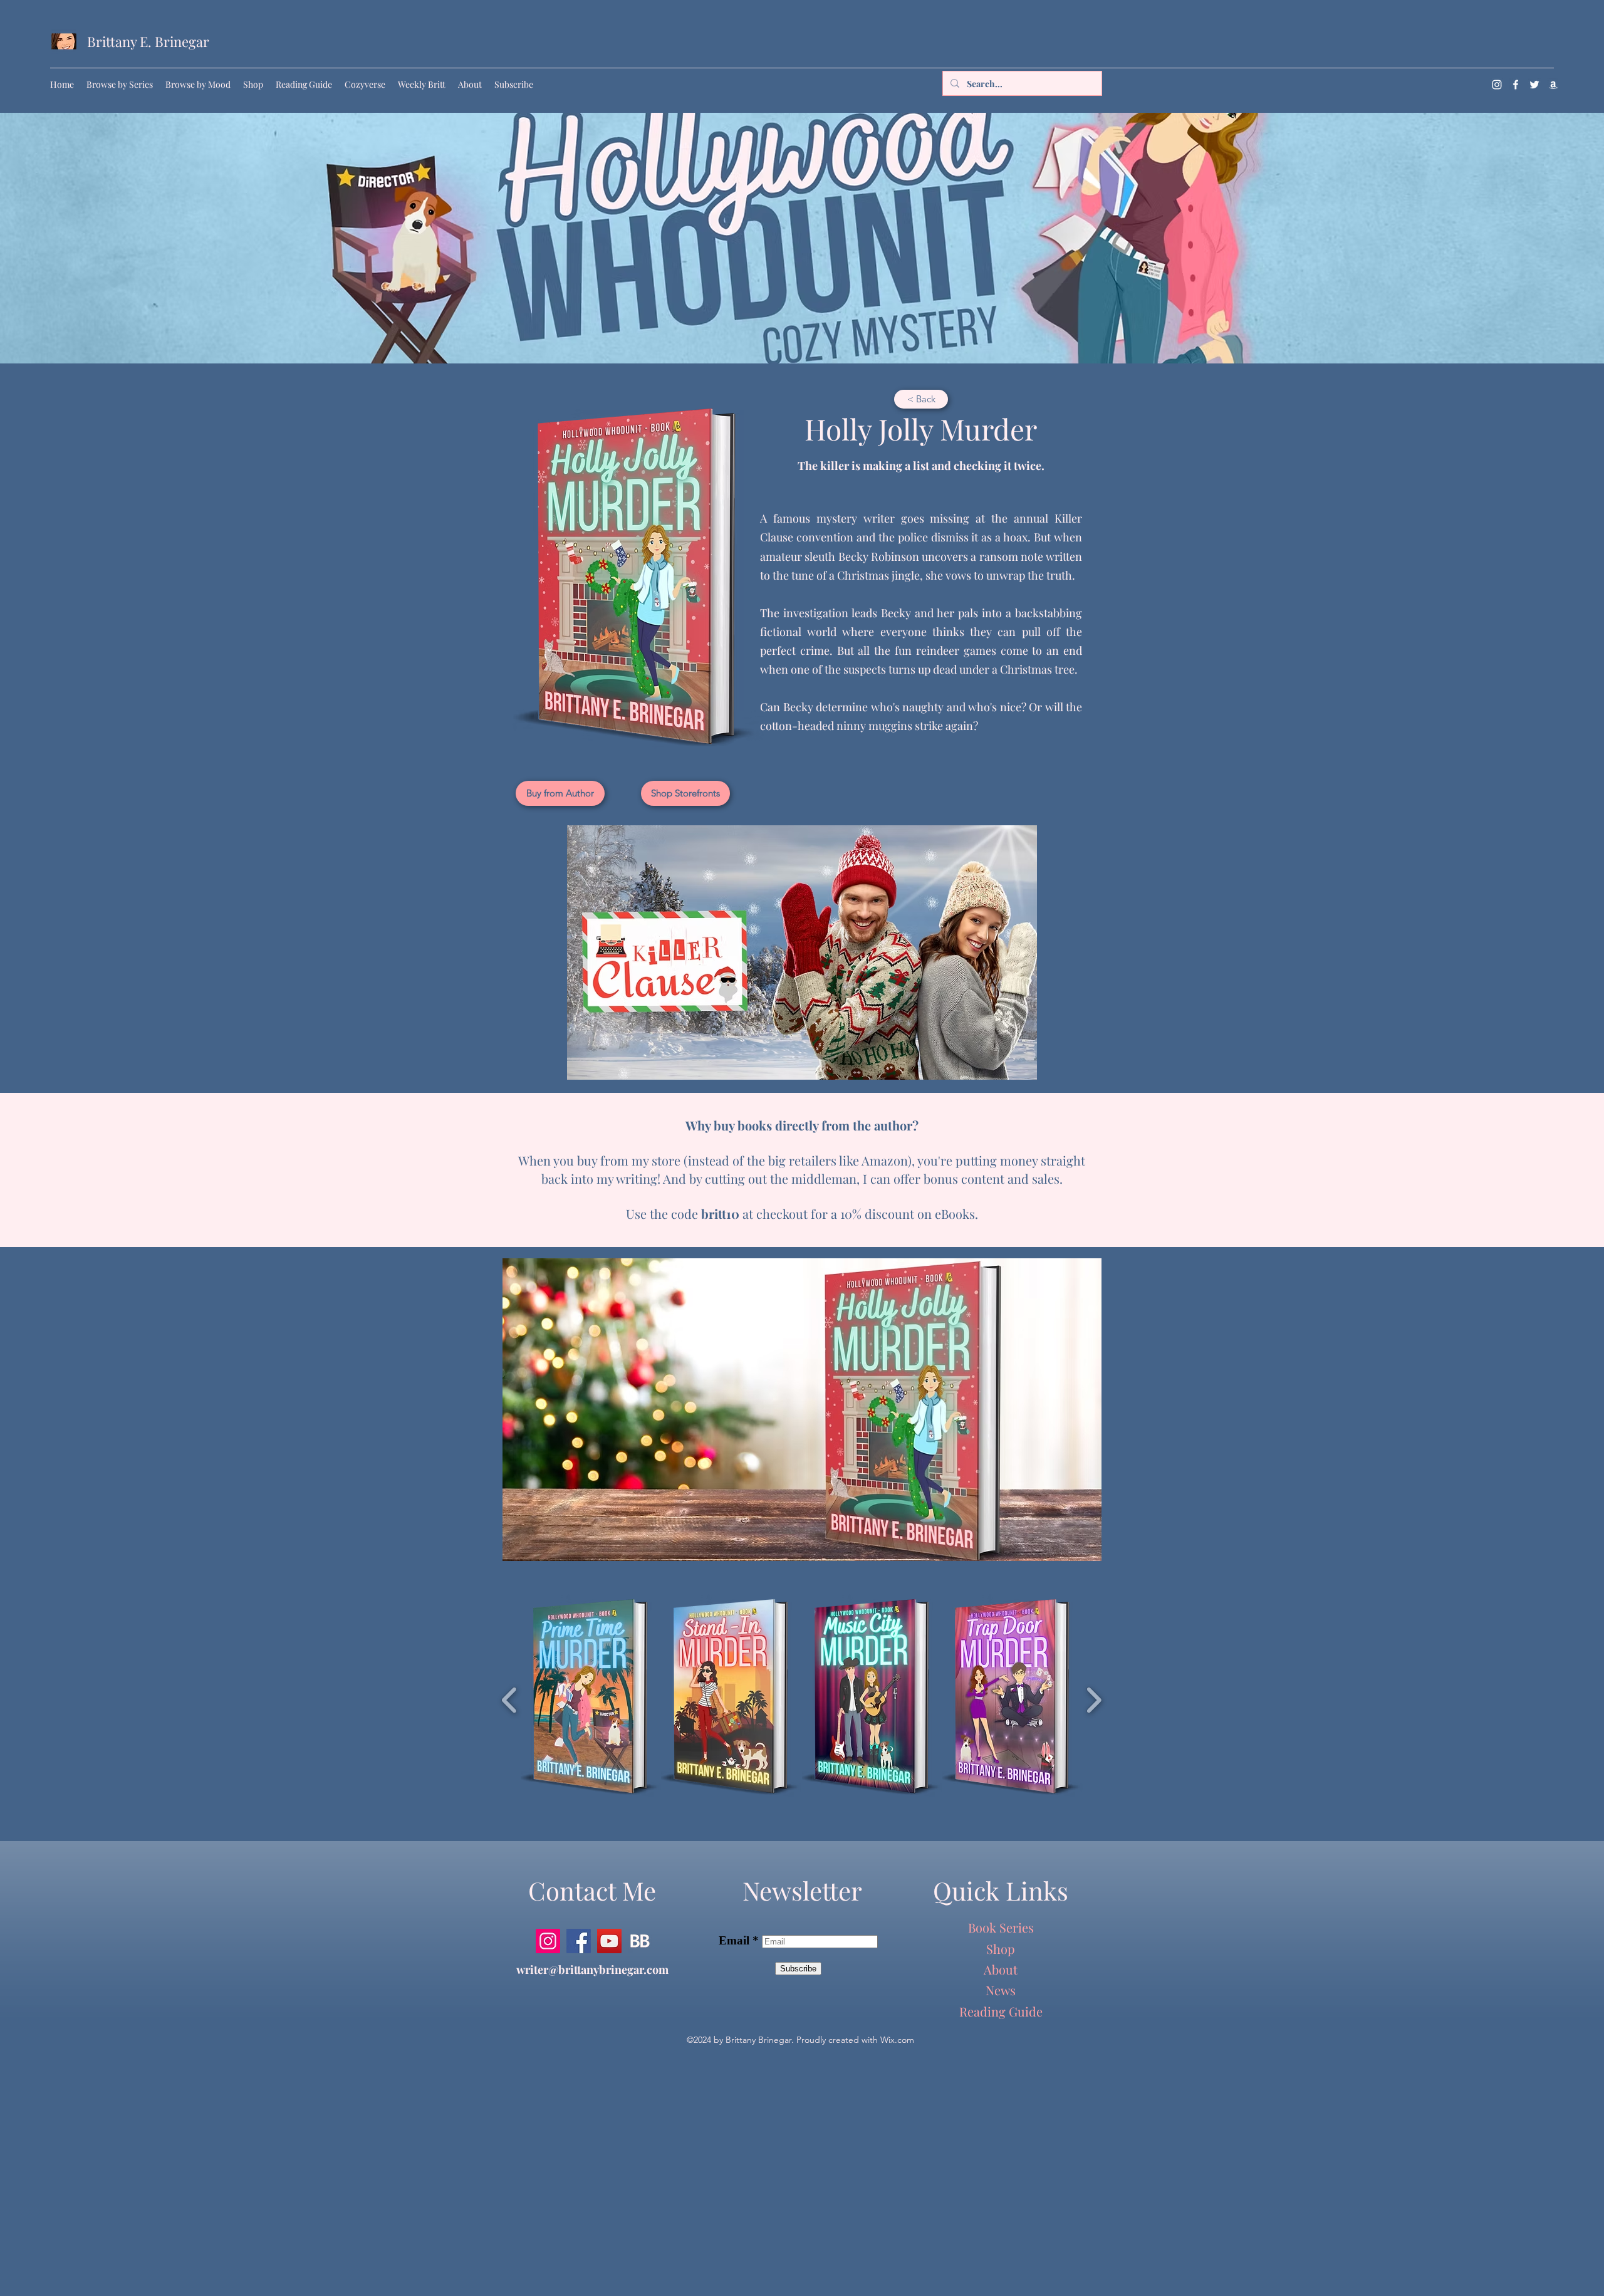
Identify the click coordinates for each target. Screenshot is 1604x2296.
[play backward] (510, 1700)
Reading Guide (1001, 2011)
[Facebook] (1516, 85)
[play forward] (1094, 1700)
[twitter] (1534, 85)
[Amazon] (1553, 85)
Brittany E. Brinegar (148, 41)
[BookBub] (640, 1941)
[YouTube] (609, 1941)
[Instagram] (1497, 85)
